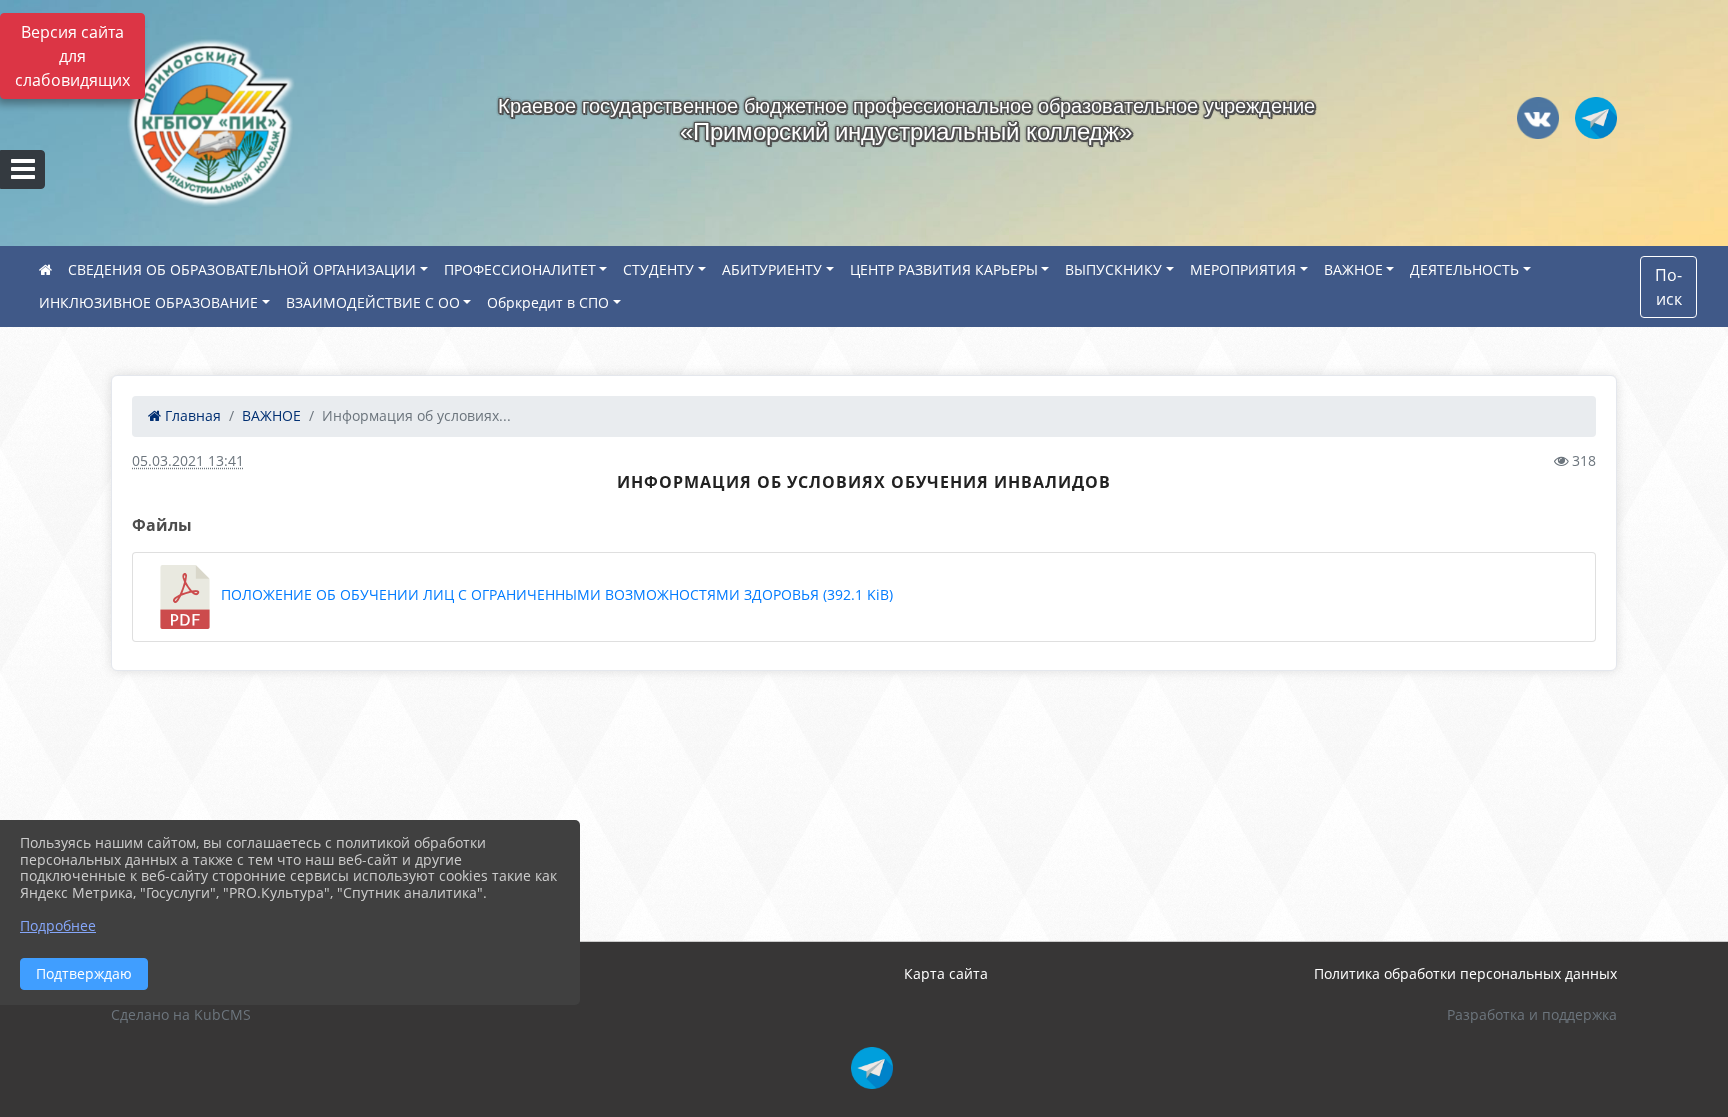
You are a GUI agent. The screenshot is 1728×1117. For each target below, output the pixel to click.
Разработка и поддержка (1532, 1014)
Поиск (1668, 287)
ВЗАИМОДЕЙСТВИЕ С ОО (373, 302)
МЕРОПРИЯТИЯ (1243, 269)
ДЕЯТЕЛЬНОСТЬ (1464, 269)
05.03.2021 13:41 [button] (188, 460)
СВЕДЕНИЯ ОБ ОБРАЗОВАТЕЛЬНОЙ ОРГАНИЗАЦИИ (242, 269)
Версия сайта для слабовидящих (72, 56)
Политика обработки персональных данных (1465, 973)
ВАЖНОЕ (1353, 269)
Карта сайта (946, 973)
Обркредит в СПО (548, 302)
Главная (191, 415)
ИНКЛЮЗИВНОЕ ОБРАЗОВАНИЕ (148, 302)
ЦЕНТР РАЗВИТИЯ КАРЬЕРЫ (944, 269)
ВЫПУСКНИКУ (1113, 269)
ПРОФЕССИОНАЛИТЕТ (520, 269)
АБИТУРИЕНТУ (772, 269)
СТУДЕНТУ (658, 269)
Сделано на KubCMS (181, 1014)
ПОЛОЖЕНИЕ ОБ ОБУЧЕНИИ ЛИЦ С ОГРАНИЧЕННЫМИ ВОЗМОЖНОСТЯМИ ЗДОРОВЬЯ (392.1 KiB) (555, 594)
